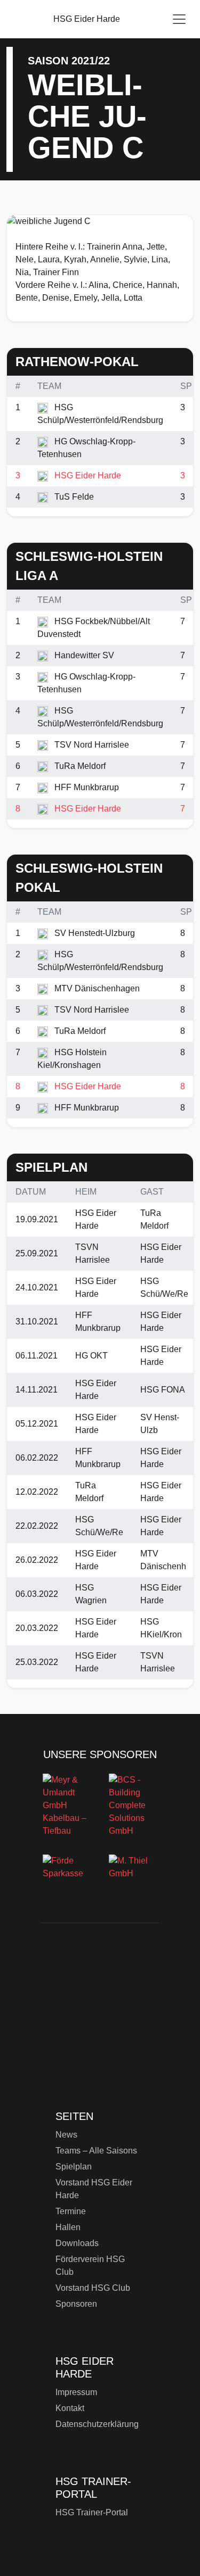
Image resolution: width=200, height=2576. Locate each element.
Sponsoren (76, 2304)
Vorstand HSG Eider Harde (94, 2189)
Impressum (76, 2392)
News (66, 2135)
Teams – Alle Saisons (96, 2151)
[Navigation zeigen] (179, 19)
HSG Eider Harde (100, 2023)
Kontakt (70, 2408)
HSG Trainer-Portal (92, 2512)
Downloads (77, 2243)
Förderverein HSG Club (90, 2266)
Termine (71, 2211)
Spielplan (74, 2167)
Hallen (68, 2227)
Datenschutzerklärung (97, 2424)
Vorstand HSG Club (93, 2288)
